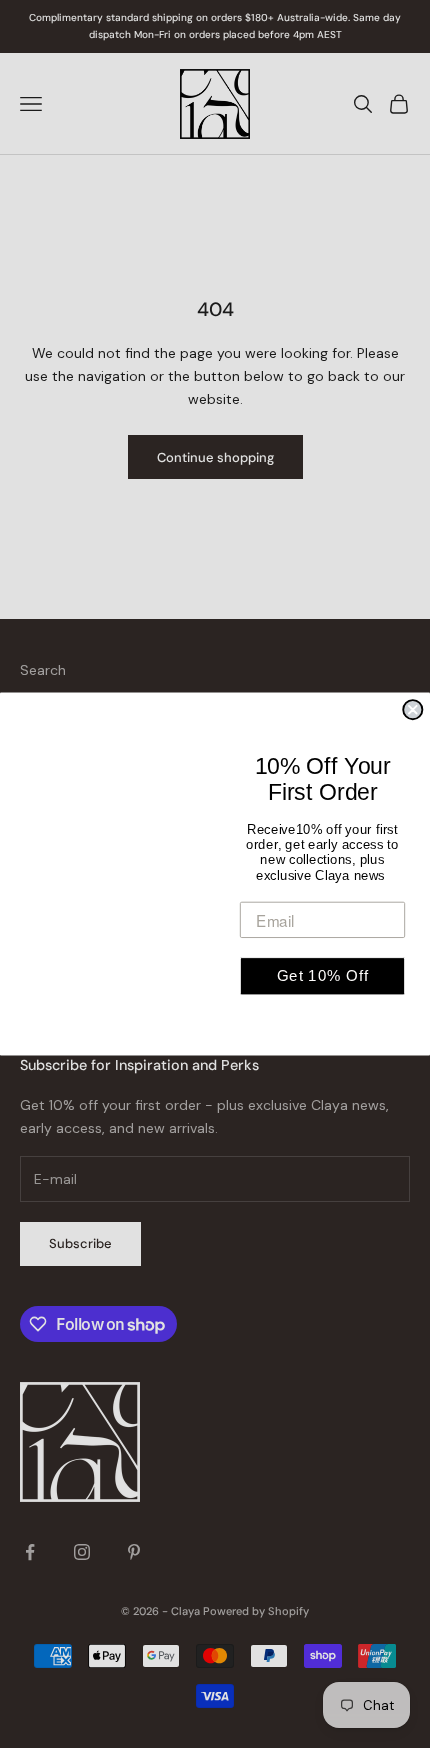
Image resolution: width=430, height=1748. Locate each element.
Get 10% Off (323, 976)
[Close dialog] (412, 709)
